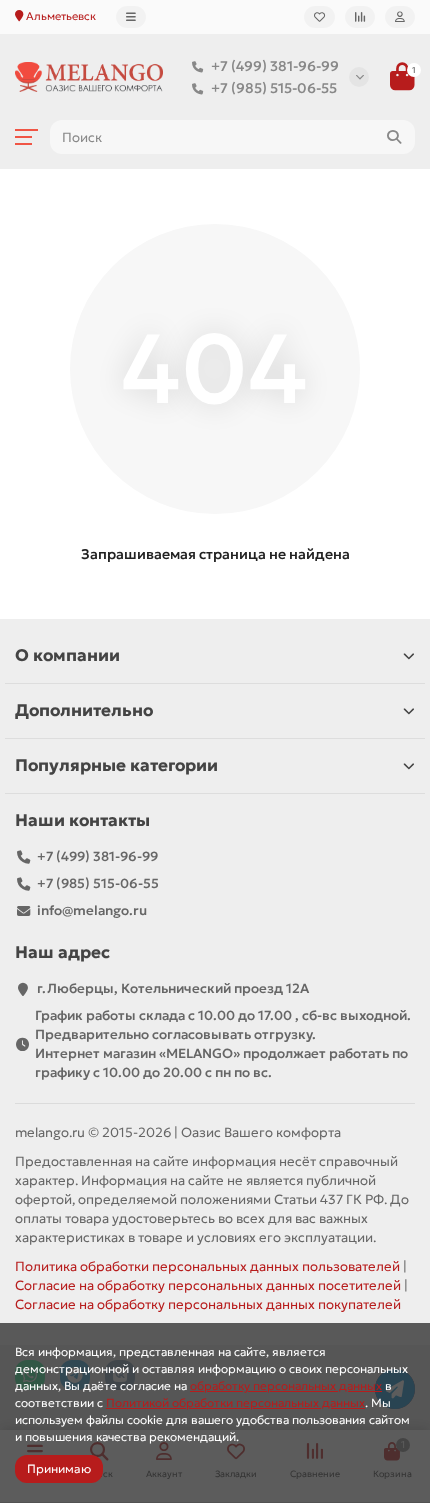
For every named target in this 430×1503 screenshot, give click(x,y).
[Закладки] (319, 17)
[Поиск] (394, 137)
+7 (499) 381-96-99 (275, 66)
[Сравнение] (360, 17)
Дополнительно (84, 710)
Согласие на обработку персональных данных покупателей (208, 1304)
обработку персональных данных (286, 1385)
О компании (67, 655)
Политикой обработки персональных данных (235, 1402)
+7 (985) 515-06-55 (274, 88)
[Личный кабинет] (400, 17)
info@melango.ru (92, 910)
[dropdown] (131, 17)
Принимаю (59, 1468)
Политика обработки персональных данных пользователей (207, 1266)
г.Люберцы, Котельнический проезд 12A (173, 988)
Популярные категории (116, 765)
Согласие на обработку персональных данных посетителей (208, 1285)
